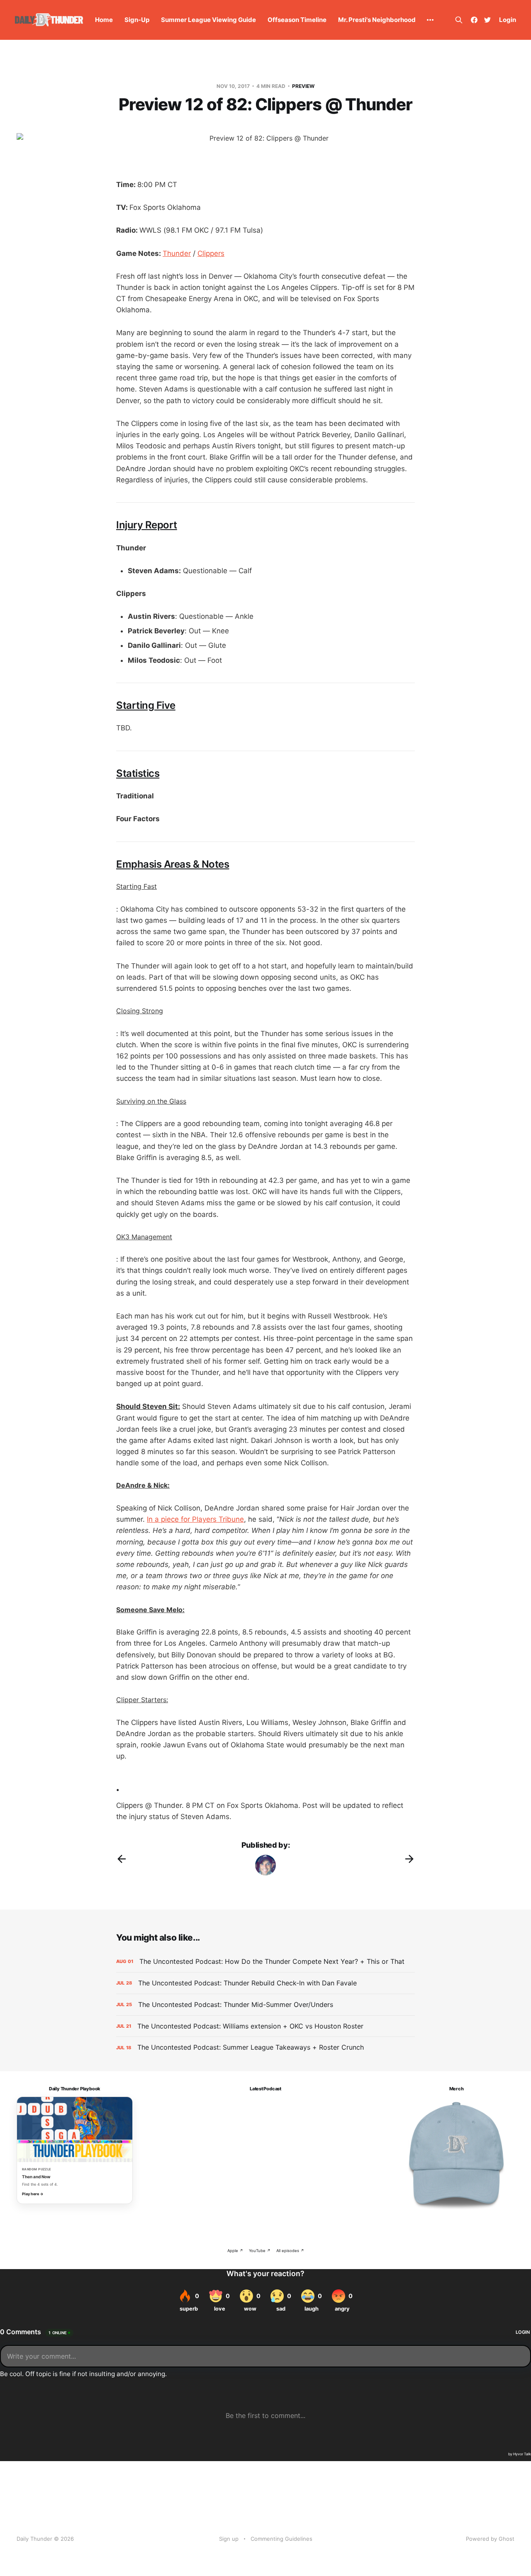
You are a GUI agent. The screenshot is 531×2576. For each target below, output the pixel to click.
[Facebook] (474, 20)
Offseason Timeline (297, 20)
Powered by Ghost (490, 2539)
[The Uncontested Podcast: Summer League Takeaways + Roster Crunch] (265, 2047)
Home (104, 20)
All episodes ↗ (290, 2251)
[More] (430, 20)
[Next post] (409, 1859)
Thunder (177, 253)
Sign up (229, 2539)
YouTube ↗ (260, 2251)
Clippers (211, 253)
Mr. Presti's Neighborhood (377, 20)
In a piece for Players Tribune (195, 1519)
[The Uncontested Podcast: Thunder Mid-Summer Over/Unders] (265, 2005)
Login (508, 20)
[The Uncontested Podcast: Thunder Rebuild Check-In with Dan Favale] (265, 1983)
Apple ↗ (235, 2251)
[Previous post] (122, 1859)
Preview (303, 86)
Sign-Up (137, 20)
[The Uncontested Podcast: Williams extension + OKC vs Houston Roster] (265, 2026)
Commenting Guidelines (281, 2539)
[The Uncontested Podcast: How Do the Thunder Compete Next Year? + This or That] (265, 1962)
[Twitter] (487, 20)
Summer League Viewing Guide (208, 20)
